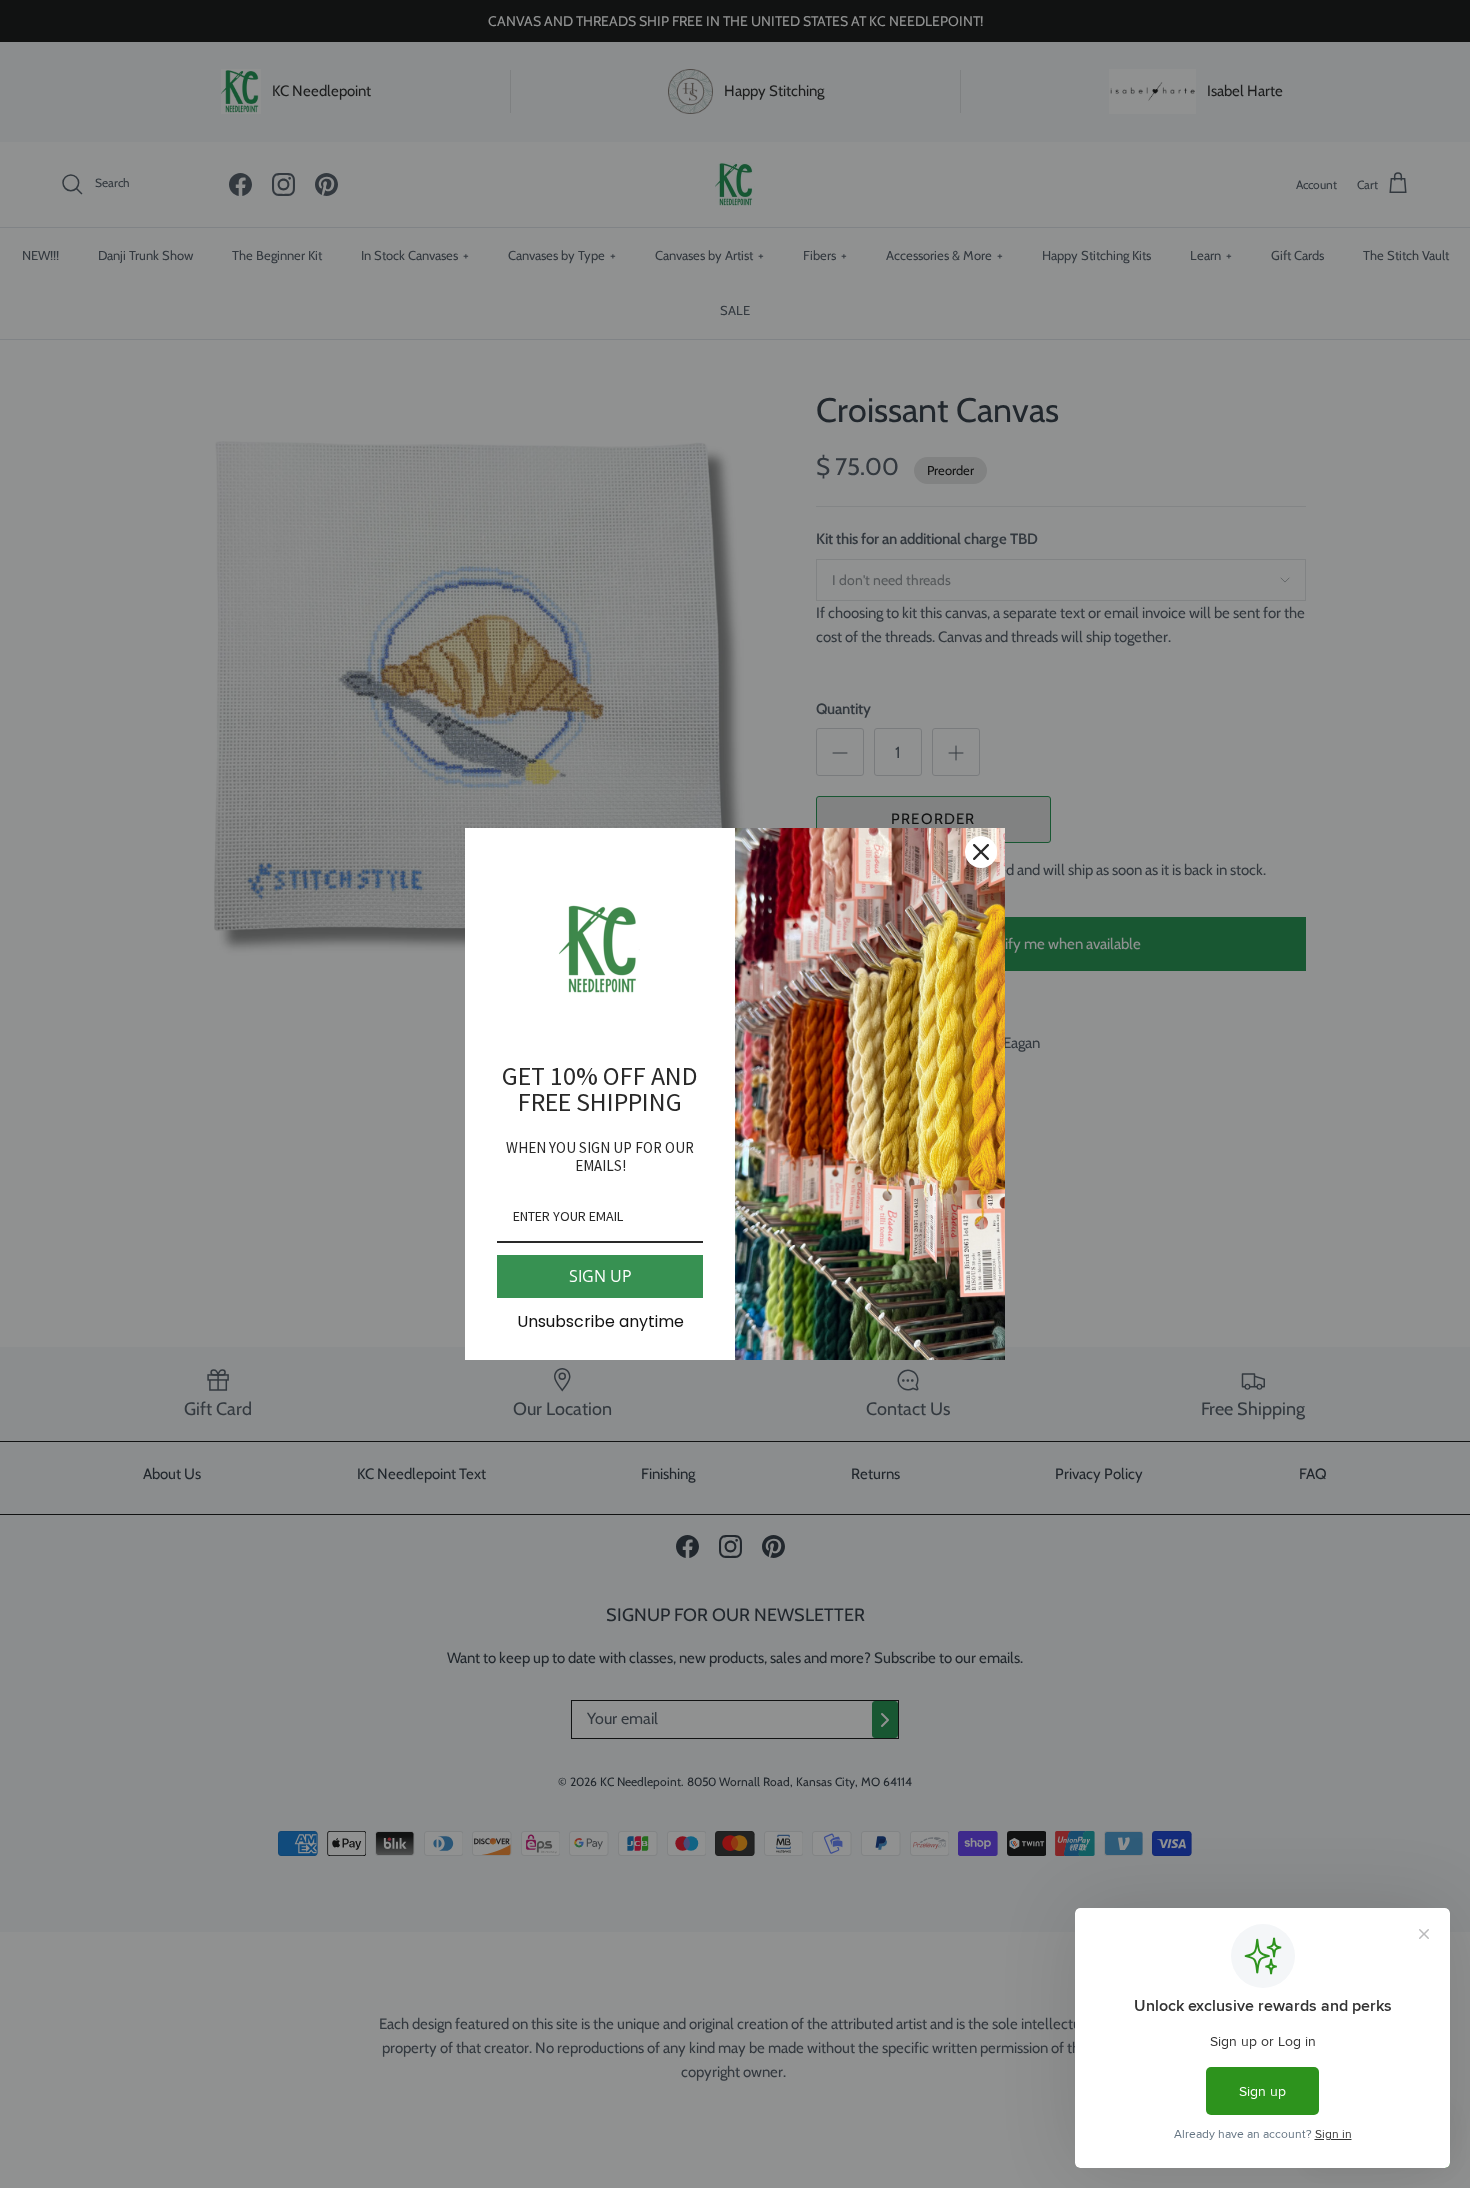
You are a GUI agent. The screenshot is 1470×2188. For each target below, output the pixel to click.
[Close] (981, 852)
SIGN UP (600, 1276)
